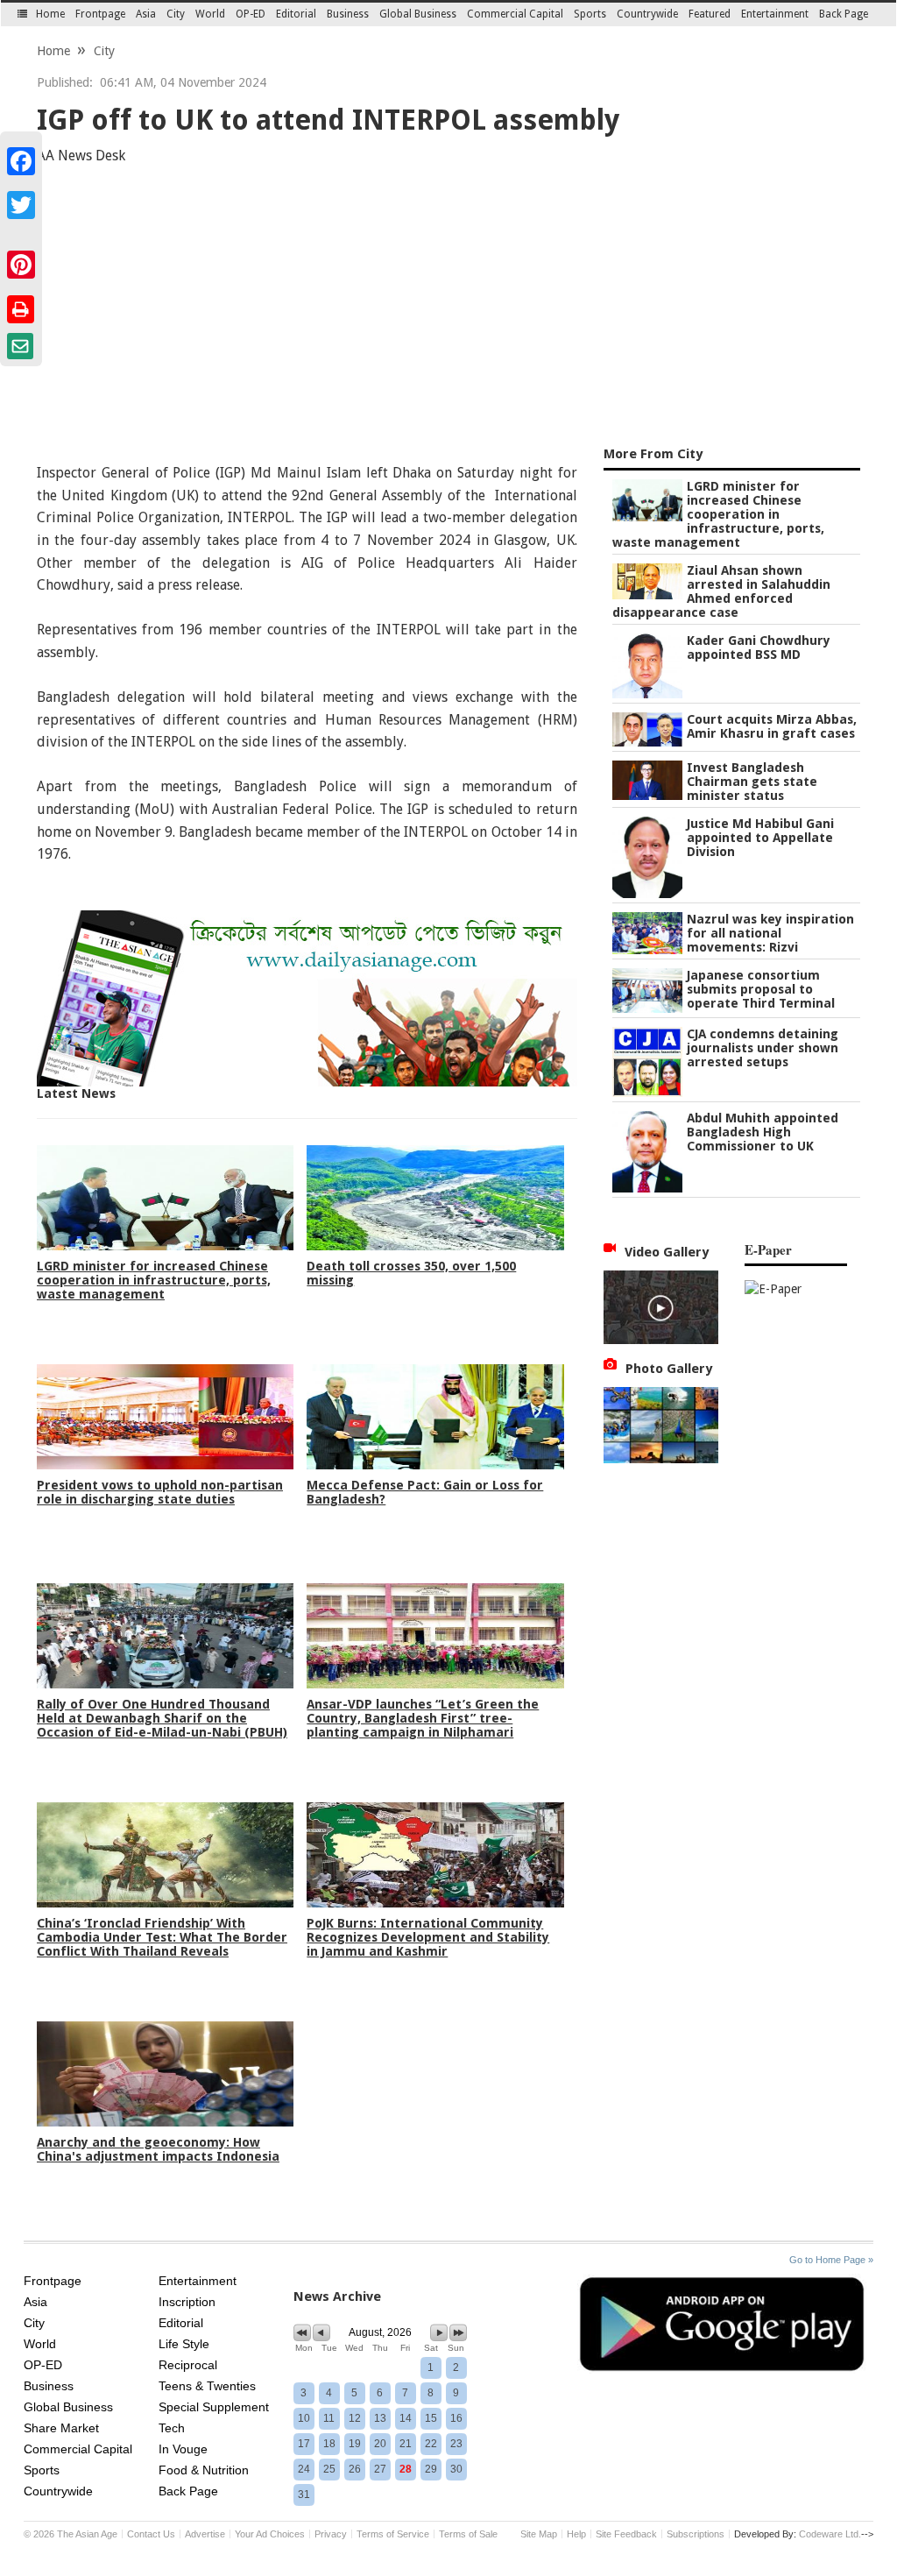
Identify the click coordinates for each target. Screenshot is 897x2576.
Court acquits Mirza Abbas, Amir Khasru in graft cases (772, 726)
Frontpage (100, 14)
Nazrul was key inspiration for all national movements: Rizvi (770, 933)
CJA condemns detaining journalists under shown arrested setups (763, 1048)
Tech (172, 2428)
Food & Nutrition (204, 2470)
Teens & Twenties (207, 2386)
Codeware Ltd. (830, 2534)
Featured (710, 14)
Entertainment (775, 14)
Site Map (539, 2534)
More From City (653, 454)
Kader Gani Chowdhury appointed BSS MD (759, 648)
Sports (590, 14)
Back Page (844, 14)
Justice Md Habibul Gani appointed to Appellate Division (760, 838)
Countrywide (647, 14)
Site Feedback (626, 2534)
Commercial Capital (515, 14)
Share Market (61, 2428)
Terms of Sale (468, 2534)
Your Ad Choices (270, 2534)
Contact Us (151, 2534)
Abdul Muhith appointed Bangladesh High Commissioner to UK (763, 1132)
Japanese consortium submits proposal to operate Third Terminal (761, 989)
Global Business (418, 14)
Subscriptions (696, 2534)
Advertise (205, 2534)
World (210, 14)
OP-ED (251, 14)
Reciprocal (188, 2365)
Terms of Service (393, 2534)
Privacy (331, 2534)
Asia (146, 14)
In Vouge (183, 2449)
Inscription (187, 2302)
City (176, 14)
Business (348, 14)
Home (50, 14)
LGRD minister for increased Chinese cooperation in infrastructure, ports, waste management (718, 514)
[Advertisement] (448, 308)
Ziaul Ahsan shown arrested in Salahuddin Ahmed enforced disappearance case (721, 591)
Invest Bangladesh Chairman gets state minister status (752, 782)
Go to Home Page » (831, 2260)
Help (576, 2534)
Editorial (296, 14)
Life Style (184, 2344)
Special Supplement (214, 2407)
